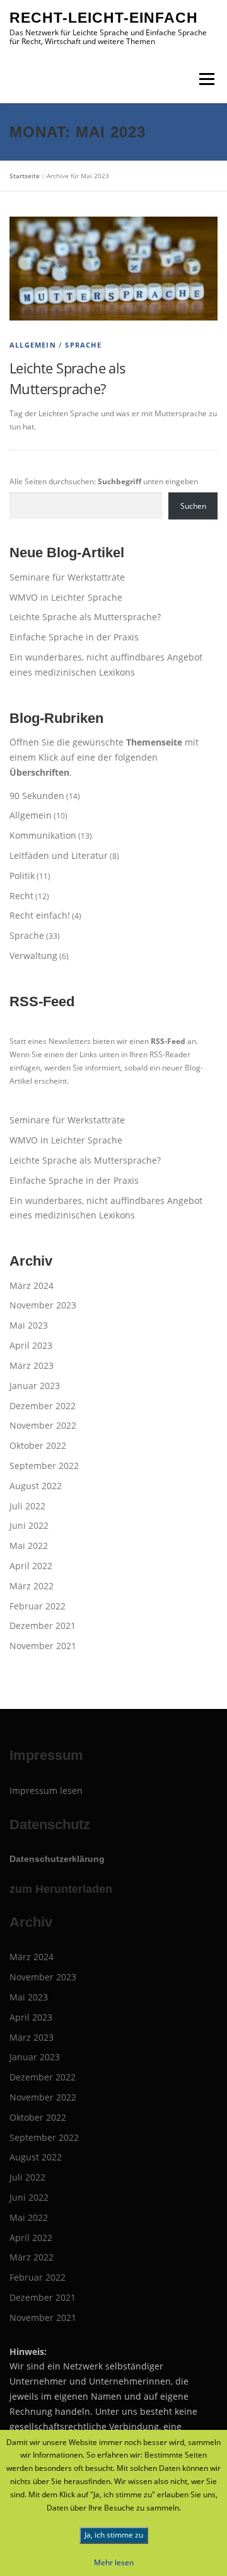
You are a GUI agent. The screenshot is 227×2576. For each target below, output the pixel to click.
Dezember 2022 (43, 1406)
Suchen (193, 506)
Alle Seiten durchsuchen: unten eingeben (104, 481)
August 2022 (36, 1486)
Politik (22, 876)
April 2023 (31, 1345)
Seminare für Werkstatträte (67, 577)
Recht (21, 896)
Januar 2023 (35, 1386)
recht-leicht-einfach (104, 18)
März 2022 (32, 1586)
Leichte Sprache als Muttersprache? (85, 617)
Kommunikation (43, 835)
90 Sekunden (37, 796)
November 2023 (43, 1305)
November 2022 (43, 1425)
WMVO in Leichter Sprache (66, 597)
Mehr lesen (114, 2562)
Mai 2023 (29, 1325)
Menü (206, 79)
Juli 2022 (27, 1506)
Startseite (25, 176)
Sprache (83, 345)
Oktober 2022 (38, 1445)
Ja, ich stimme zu (114, 2535)
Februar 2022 (38, 1606)
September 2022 (44, 1466)
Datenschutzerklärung (57, 1859)
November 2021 (43, 1646)
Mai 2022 (29, 1546)
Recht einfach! (40, 915)
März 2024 (32, 1285)
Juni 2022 (29, 1525)
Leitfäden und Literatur (59, 855)
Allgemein (33, 345)
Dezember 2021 (43, 1626)
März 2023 (32, 1365)
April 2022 (31, 1566)
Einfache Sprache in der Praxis (74, 637)
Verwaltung (33, 956)
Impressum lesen (46, 1790)
